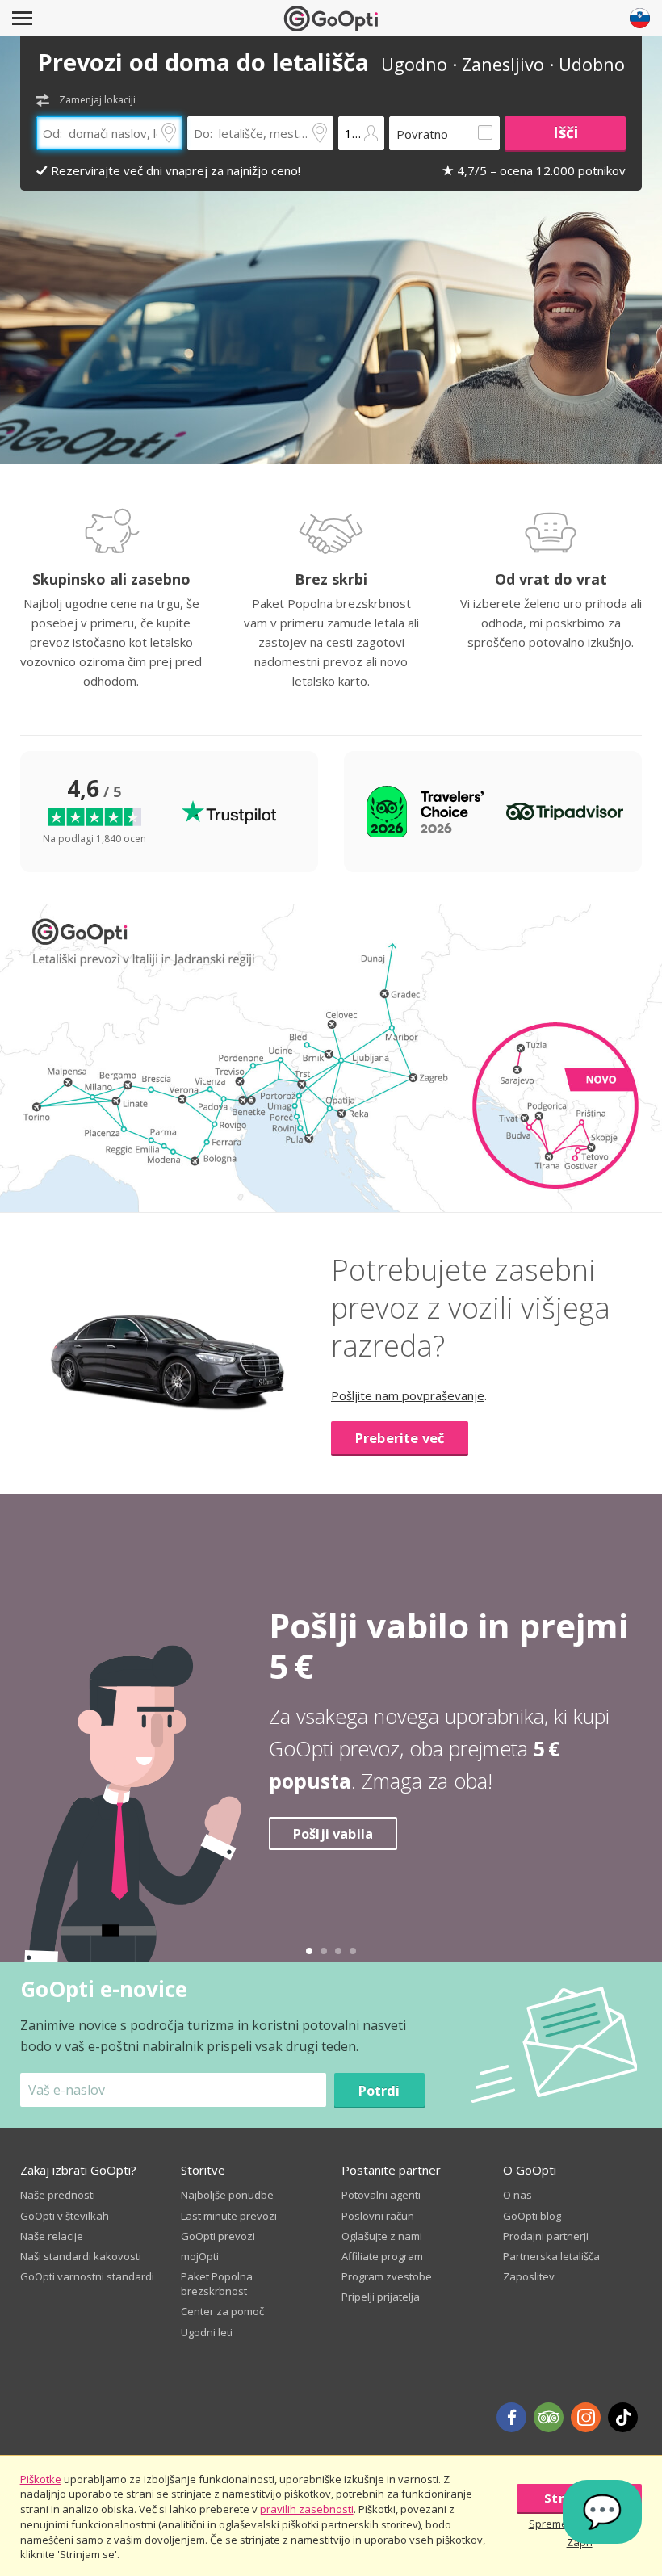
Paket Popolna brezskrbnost (217, 2284)
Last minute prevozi (229, 2216)
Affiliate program (382, 2256)
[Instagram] (586, 2417)
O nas (517, 2195)
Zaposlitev (529, 2276)
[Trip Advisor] (549, 2417)
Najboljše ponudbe (227, 2195)
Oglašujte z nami (382, 2236)
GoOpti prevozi (218, 2236)
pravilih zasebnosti (307, 2509)
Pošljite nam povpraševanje (408, 1395)
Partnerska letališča (551, 2256)
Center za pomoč (222, 2311)
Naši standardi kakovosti (81, 2256)
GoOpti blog (532, 2216)
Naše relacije (52, 2236)
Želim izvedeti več (358, 1861)
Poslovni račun (378, 2216)
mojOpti (200, 2256)
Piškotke (41, 2479)
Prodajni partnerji (546, 2236)
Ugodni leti (207, 2332)
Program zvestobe (387, 2276)
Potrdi (379, 2090)
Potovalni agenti (381, 2195)
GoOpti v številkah (65, 2216)
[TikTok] (623, 2417)
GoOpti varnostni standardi (87, 2276)
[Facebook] (511, 2417)
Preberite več (400, 1438)
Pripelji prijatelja (381, 2297)
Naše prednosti (58, 2195)
